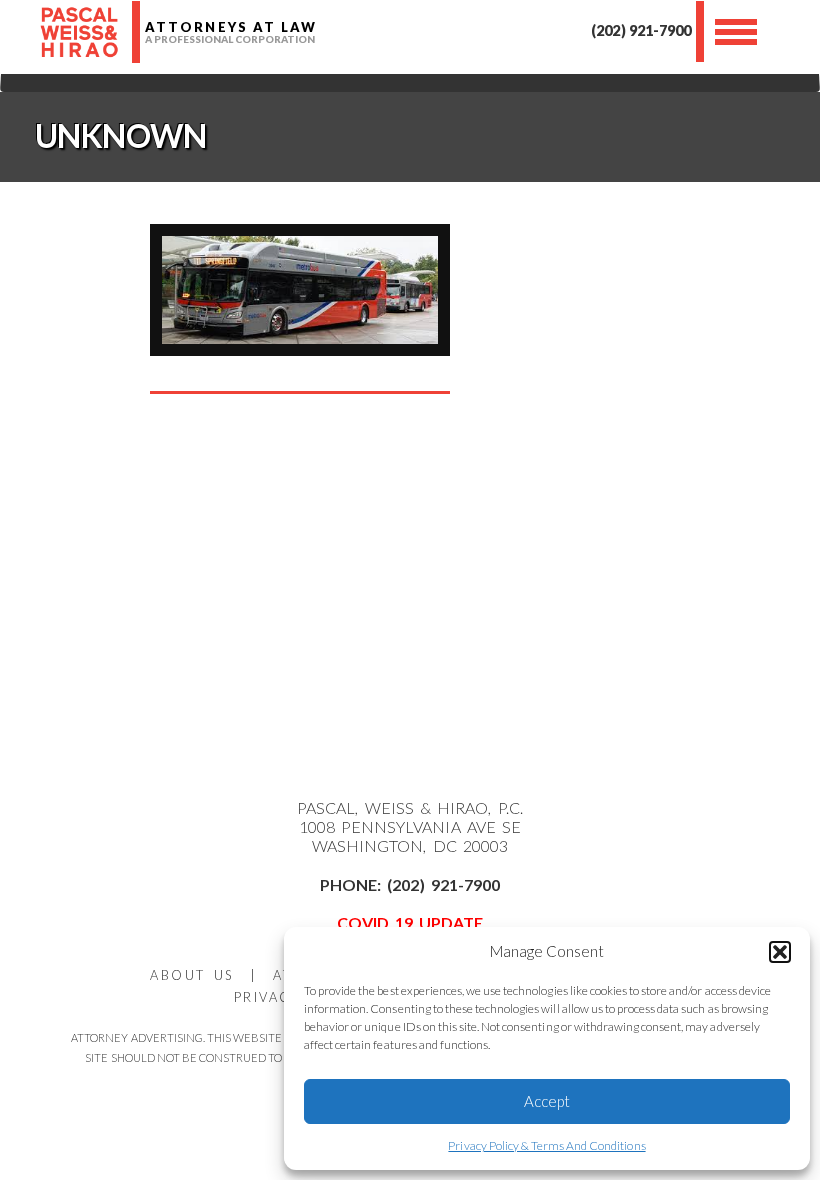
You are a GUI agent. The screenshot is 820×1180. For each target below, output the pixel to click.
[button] (780, 952)
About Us (192, 975)
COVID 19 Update (410, 922)
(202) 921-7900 (640, 30)
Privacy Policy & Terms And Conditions (546, 1145)
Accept (547, 1101)
